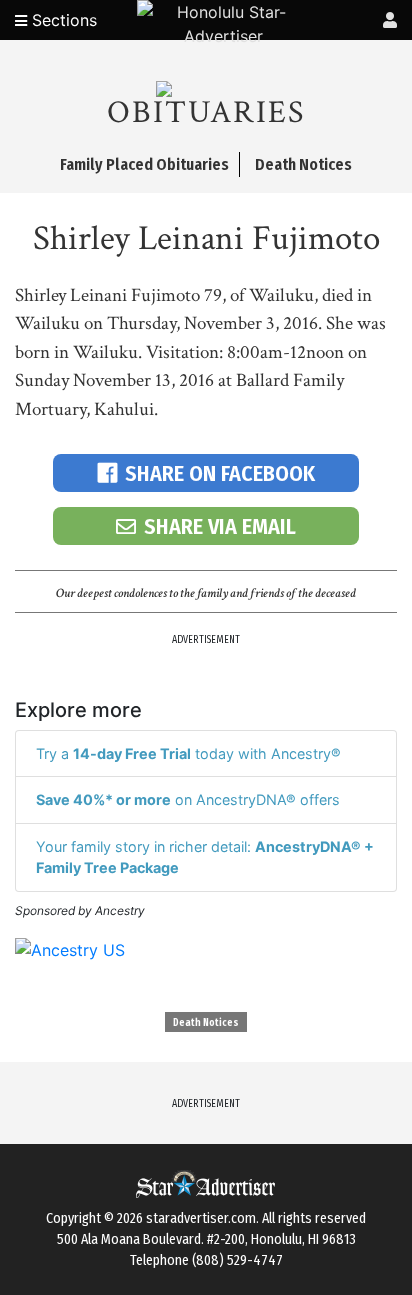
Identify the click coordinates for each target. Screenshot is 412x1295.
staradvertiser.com (201, 1218)
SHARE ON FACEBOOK (220, 473)
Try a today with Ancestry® (188, 753)
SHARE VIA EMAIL (220, 526)
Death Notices (206, 1023)
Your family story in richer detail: (205, 857)
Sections (62, 20)
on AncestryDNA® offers (188, 799)
